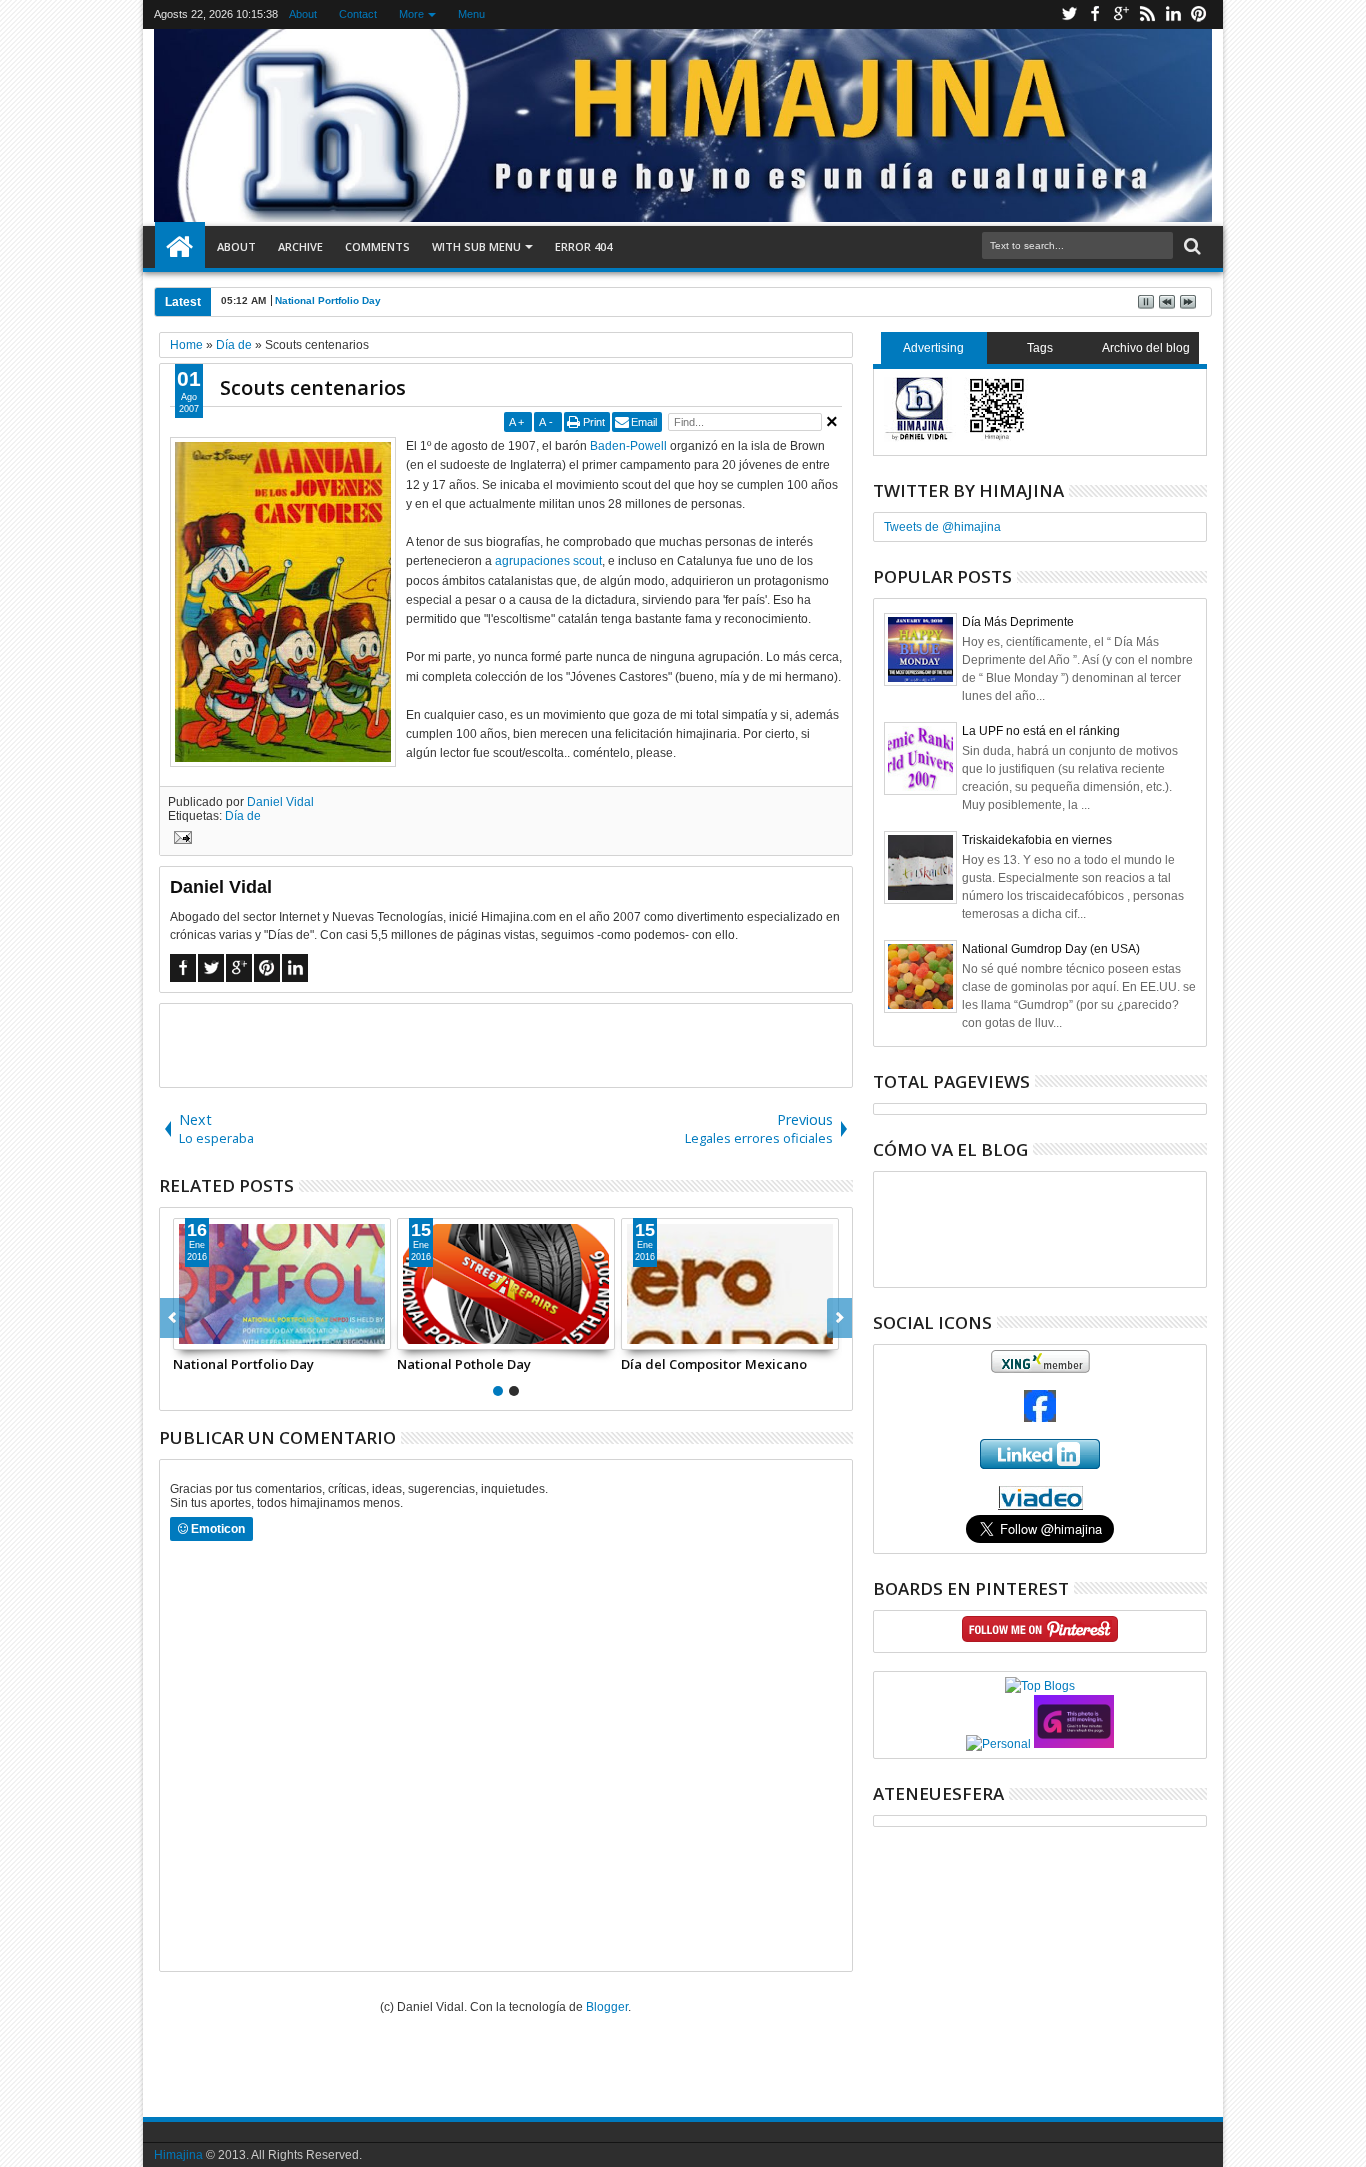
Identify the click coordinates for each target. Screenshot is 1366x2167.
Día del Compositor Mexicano (714, 1364)
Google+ (1121, 14)
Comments (377, 246)
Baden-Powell (630, 446)
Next (172, 1318)
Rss (1147, 14)
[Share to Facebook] (189, 1334)
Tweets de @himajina (942, 527)
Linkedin (1173, 14)
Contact (358, 14)
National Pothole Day (464, 1364)
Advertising (933, 348)
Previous (839, 1318)
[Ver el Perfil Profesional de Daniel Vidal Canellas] (1040, 1506)
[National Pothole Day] (506, 1284)
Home (180, 247)
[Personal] (998, 1744)
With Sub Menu (476, 246)
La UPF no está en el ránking (1041, 731)
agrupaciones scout (548, 561)
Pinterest (1199, 14)
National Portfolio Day (328, 300)
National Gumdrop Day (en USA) (1051, 949)
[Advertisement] (506, 1044)
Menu (471, 14)
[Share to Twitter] (211, 1334)
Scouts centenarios (313, 387)
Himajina (178, 2155)
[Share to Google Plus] (233, 1334)
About (303, 14)
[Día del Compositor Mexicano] (730, 1284)
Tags (1040, 348)
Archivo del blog (1146, 348)
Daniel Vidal (280, 802)
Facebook (1095, 14)
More (411, 14)
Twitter (1069, 14)
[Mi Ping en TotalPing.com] (1074, 1744)
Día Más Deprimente (1018, 622)
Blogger (607, 2007)
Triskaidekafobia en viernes (1037, 840)
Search (1190, 246)
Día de (243, 816)
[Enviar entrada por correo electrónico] (180, 840)
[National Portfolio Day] (282, 1284)
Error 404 (583, 246)
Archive (300, 246)
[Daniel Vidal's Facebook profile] (1040, 1418)
